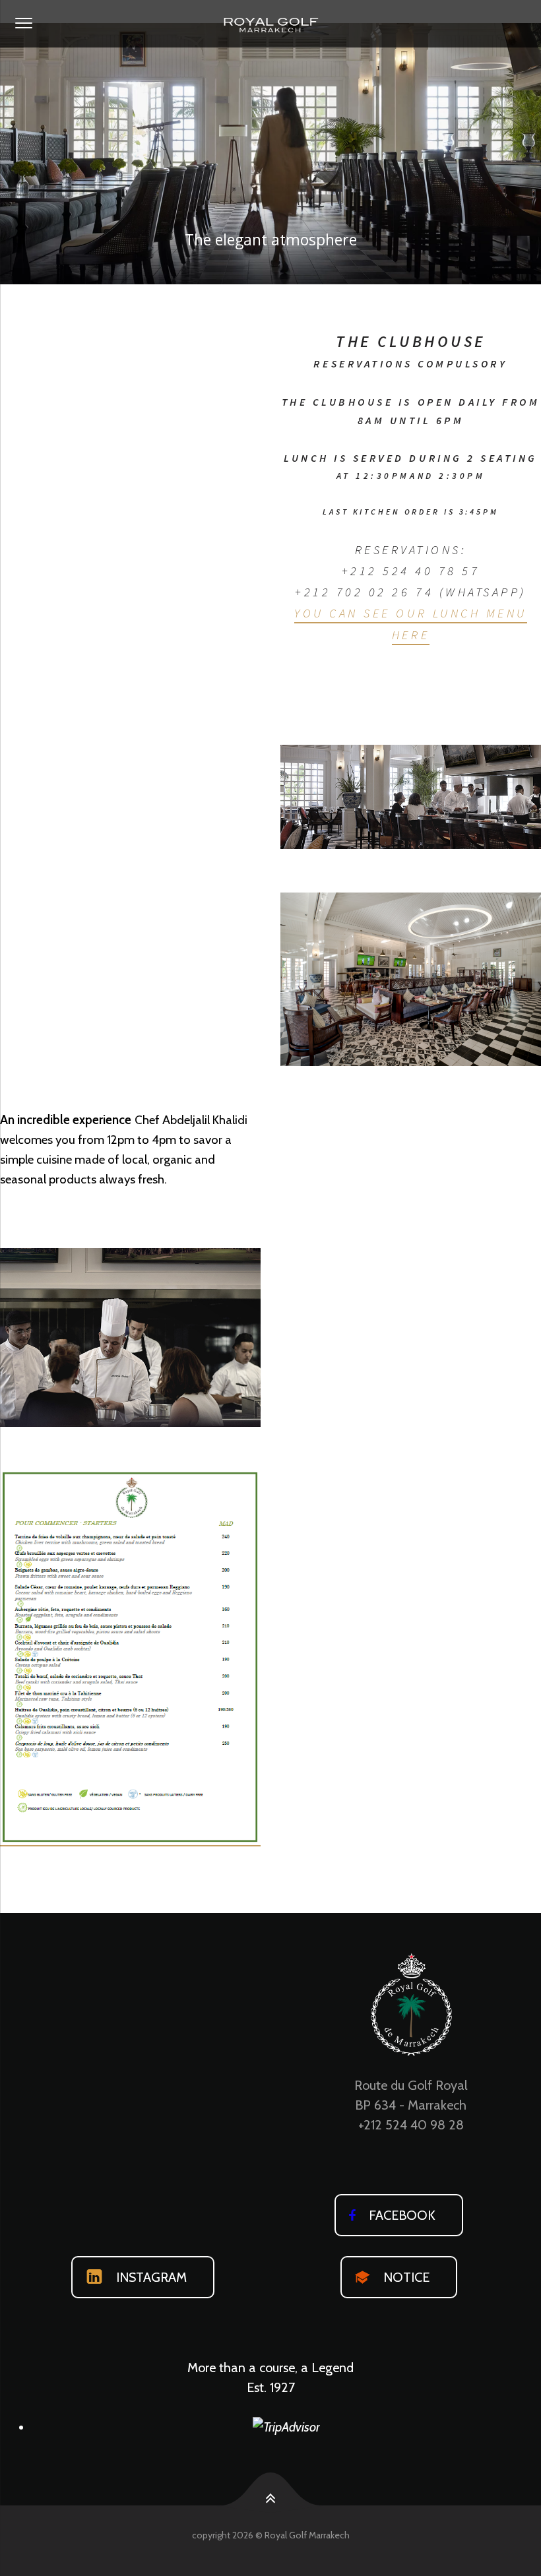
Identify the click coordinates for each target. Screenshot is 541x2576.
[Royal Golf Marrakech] (270, 24)
